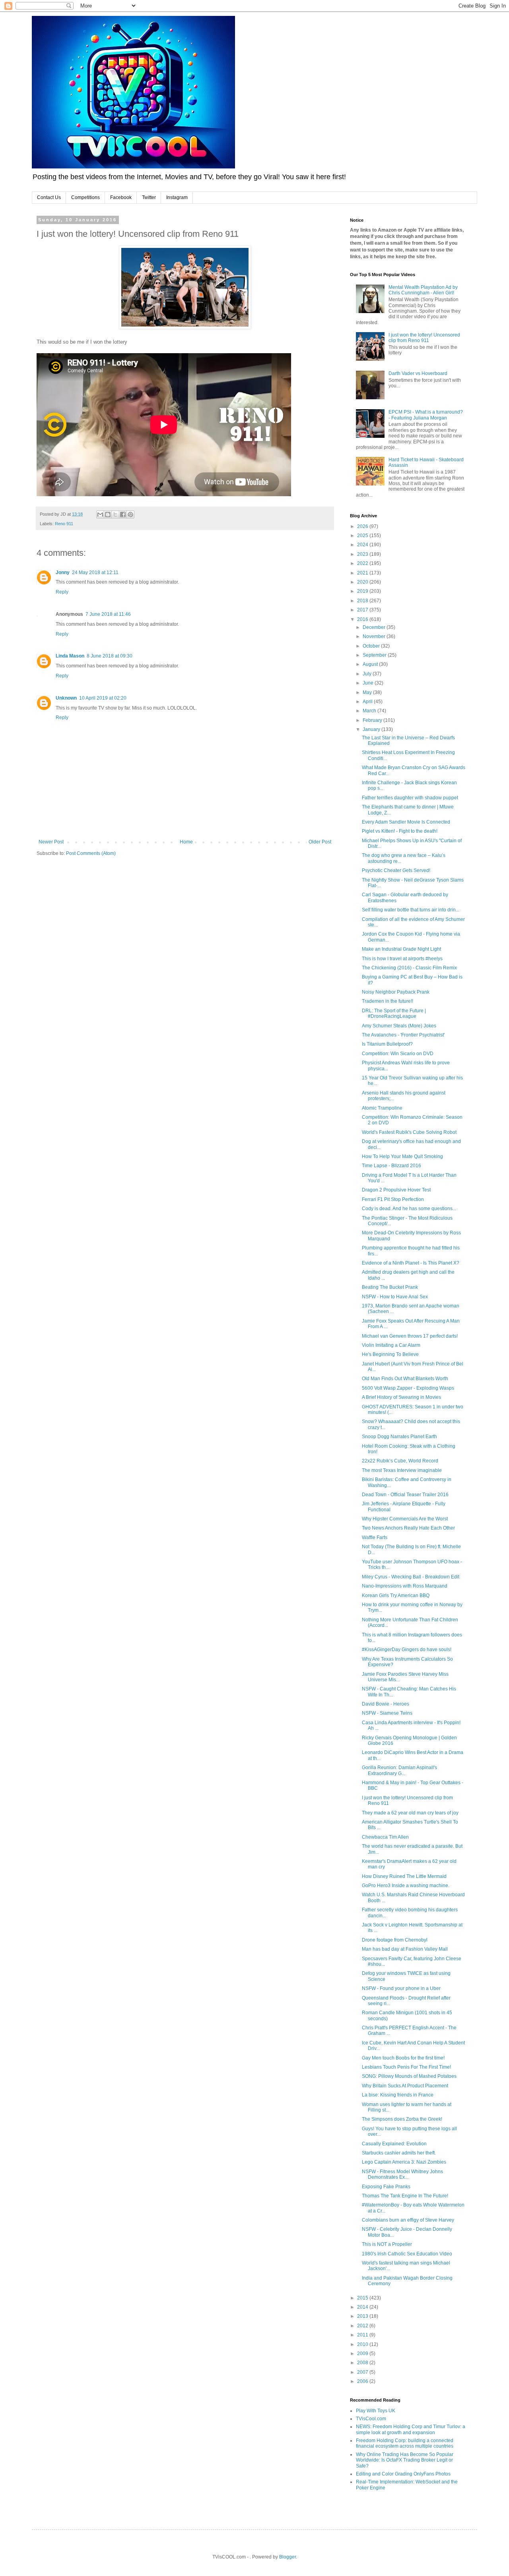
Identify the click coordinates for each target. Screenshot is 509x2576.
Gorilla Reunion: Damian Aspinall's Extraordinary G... (399, 1770)
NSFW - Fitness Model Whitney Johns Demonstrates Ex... (402, 2174)
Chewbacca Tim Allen (385, 1837)
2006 (363, 2381)
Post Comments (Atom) (91, 853)
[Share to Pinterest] (130, 514)
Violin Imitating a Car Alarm (391, 1345)
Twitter (149, 197)
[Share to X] (115, 514)
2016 (363, 619)
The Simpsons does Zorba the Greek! (402, 2119)
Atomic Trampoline (382, 1108)
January (372, 729)
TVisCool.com (371, 2419)
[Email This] (100, 514)
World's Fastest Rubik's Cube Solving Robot (409, 1132)
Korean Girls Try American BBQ (396, 1595)
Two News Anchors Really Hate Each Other (408, 1528)
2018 (363, 601)
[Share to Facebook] (123, 514)
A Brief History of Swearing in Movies (401, 1397)
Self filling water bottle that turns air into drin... (411, 910)
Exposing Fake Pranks (386, 2187)
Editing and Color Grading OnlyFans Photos (403, 2474)
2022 (363, 563)
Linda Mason (70, 656)
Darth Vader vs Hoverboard (418, 373)
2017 (363, 610)
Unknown (66, 698)
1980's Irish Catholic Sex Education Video (407, 2254)
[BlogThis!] (108, 514)
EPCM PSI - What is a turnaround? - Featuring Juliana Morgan (426, 415)
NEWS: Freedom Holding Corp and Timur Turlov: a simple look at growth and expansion (411, 2429)
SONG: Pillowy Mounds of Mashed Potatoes (409, 2076)
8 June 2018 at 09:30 (110, 656)
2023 (363, 554)
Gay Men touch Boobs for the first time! (403, 2058)
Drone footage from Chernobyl (395, 1940)
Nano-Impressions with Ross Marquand (405, 1586)
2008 (363, 2363)
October (372, 646)
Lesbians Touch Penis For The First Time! (406, 2067)
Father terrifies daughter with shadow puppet (410, 798)
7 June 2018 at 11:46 (108, 614)
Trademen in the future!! (388, 1001)
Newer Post (51, 842)
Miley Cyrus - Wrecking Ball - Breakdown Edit (411, 1577)
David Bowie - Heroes (386, 1704)
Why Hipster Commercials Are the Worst (405, 1519)
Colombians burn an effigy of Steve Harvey (408, 2220)
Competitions (85, 197)
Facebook (121, 197)
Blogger (288, 2557)
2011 (363, 2335)
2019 (363, 591)
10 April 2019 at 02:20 (103, 698)
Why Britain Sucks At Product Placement (405, 2086)
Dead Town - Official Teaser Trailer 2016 (405, 1495)
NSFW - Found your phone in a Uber (401, 1988)
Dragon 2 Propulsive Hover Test (396, 1190)
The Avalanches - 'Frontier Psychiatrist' (403, 1035)
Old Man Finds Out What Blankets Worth (405, 1379)
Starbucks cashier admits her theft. (399, 2153)
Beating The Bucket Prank (390, 1287)
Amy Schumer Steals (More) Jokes (399, 1026)
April (368, 702)
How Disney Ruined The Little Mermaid (404, 1876)
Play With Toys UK (376, 2411)
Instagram (177, 197)
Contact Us (49, 197)
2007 (363, 2372)
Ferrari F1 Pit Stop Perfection (393, 1199)
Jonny (63, 572)
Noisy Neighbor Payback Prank (396, 992)
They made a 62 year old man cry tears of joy (410, 1813)
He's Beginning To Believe (390, 1354)
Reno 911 (64, 524)
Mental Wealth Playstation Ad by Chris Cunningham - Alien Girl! (423, 290)
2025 (363, 536)
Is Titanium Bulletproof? (387, 1044)
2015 (363, 2298)
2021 (363, 573)
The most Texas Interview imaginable (402, 1470)
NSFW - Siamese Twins (387, 1713)
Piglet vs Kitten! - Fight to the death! (400, 831)
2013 (363, 2316)
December (375, 627)
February (373, 720)
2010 (363, 2344)
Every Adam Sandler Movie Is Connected (406, 822)
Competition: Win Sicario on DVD (398, 1054)
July (368, 674)
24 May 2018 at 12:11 (95, 572)
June (369, 683)
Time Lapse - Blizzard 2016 (391, 1166)
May (368, 692)
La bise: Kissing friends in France (398, 2095)
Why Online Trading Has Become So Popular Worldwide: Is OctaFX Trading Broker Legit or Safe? (405, 2460)
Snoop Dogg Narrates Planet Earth (399, 1437)
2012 (363, 2326)
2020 (363, 582)
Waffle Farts (375, 1537)
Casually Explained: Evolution (394, 2144)
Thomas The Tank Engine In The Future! (405, 2196)
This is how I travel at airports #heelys (402, 959)
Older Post (320, 842)
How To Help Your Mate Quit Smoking (402, 1156)
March (370, 711)
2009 (363, 2354)
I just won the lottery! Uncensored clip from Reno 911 (424, 338)
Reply (62, 592)
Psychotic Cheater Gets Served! (396, 870)
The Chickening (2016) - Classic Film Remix (409, 968)
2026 (363, 526)
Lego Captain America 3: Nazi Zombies (404, 2162)
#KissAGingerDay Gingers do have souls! (407, 1650)
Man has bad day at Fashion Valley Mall (405, 1949)
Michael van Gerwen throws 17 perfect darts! (410, 1336)
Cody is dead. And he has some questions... (409, 1209)
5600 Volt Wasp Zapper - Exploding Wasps (408, 1388)
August (371, 664)
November (375, 636)
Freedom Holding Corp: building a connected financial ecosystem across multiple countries (405, 2443)
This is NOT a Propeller (387, 2244)
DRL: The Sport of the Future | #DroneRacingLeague (394, 1013)
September (375, 655)
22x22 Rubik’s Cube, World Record (400, 1461)
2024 (363, 545)
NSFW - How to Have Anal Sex (395, 1297)
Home (186, 842)
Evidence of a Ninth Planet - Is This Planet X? (411, 1263)
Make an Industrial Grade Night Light (401, 949)
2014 (363, 2307)
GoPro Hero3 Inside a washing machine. (406, 1886)
